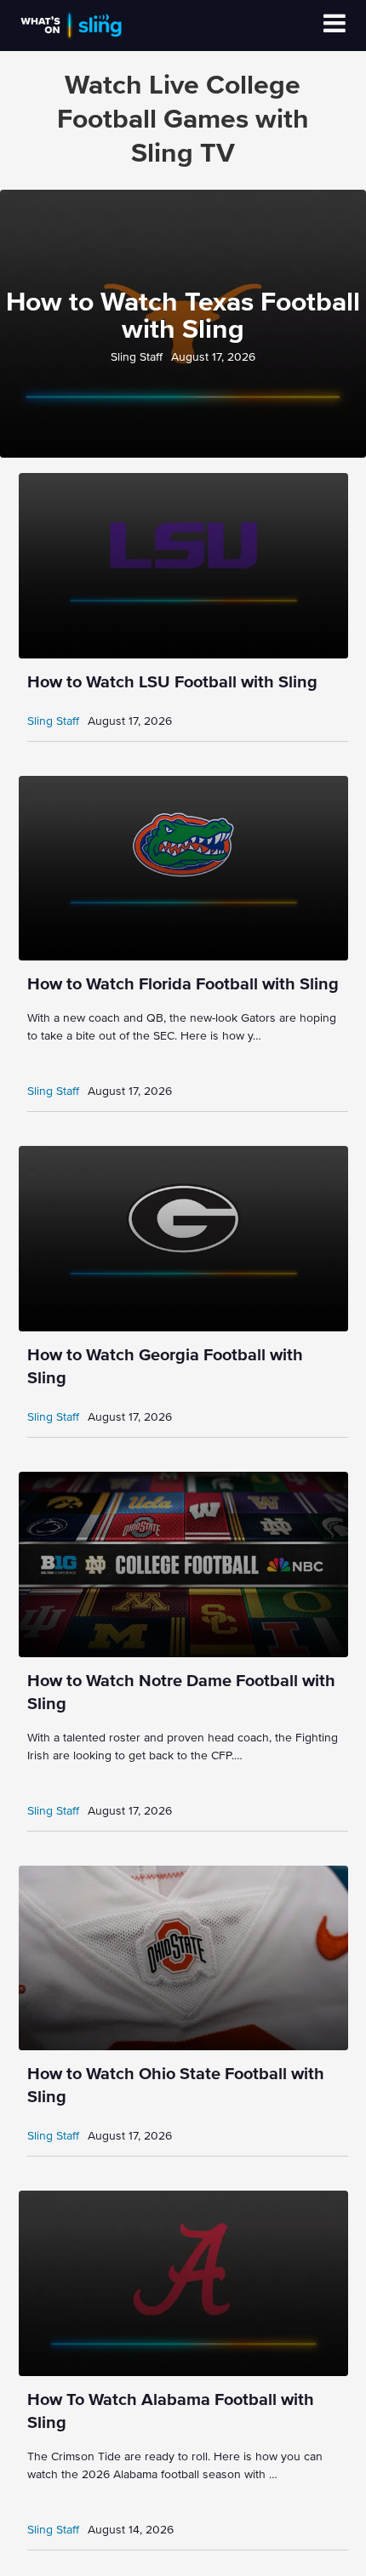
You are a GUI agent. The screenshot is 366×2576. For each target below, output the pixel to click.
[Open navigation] (335, 26)
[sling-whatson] (71, 37)
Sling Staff (137, 357)
